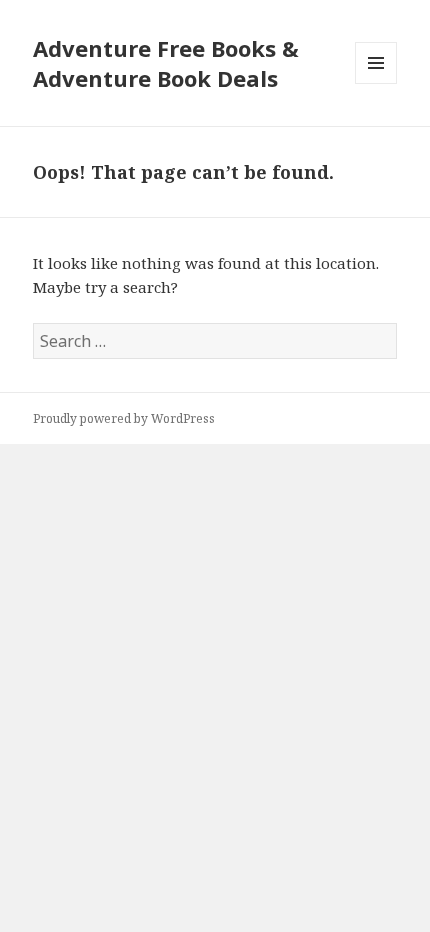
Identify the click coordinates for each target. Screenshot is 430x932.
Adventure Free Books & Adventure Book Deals (166, 63)
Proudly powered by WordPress (124, 418)
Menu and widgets (376, 83)
